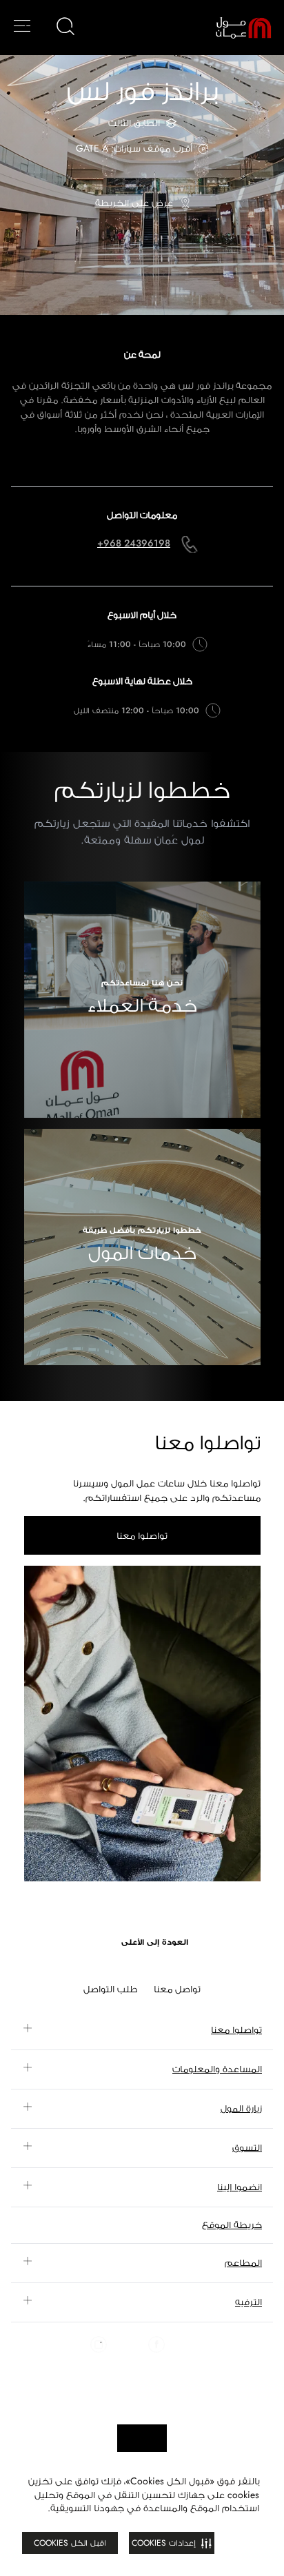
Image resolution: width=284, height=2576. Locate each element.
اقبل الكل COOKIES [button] (70, 2543)
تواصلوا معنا (142, 1535)
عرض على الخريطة (134, 203)
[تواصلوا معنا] (142, 1724)
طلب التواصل (110, 1989)
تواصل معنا (177, 1989)
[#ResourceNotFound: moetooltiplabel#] (234, 28)
